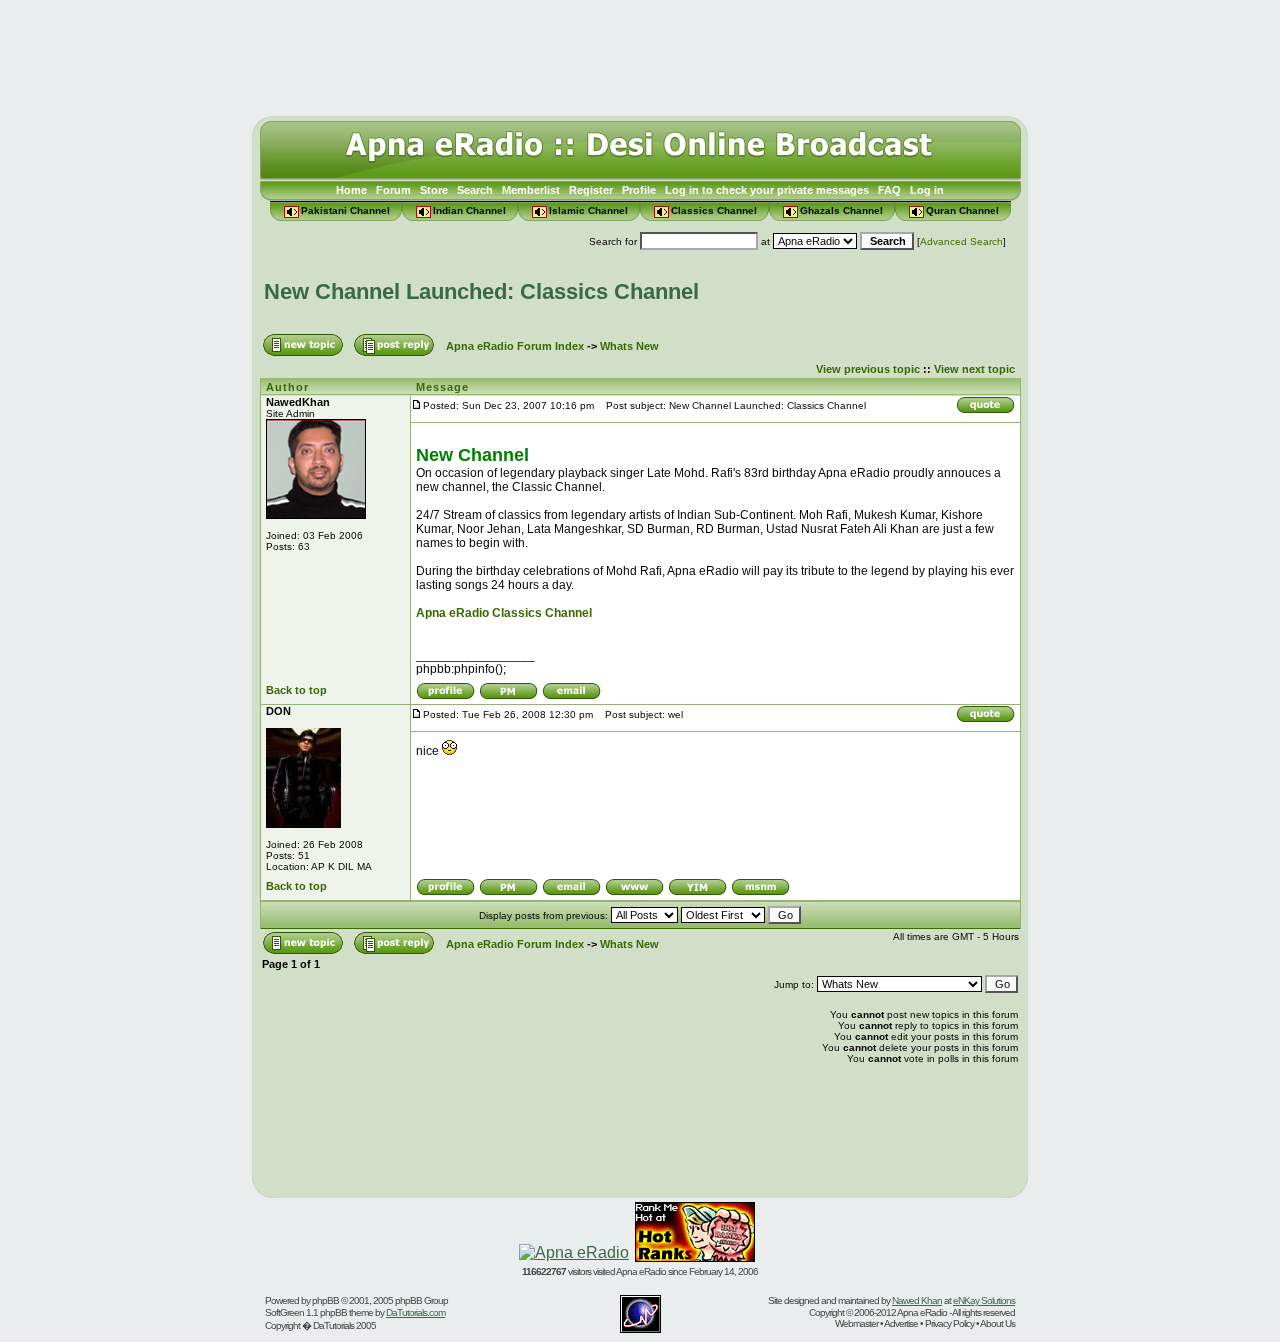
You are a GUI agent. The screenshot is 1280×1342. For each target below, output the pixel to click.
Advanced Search (961, 241)
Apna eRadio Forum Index (515, 346)
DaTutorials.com (415, 1312)
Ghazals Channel (841, 210)
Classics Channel (714, 210)
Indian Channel (469, 210)
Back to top (296, 690)
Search (475, 190)
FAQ (889, 190)
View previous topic (868, 369)
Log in (927, 190)
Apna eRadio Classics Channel (504, 613)
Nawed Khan (917, 1300)
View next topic (974, 369)
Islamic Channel (588, 210)
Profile (639, 190)
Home (351, 190)
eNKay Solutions (984, 1300)
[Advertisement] (640, 53)
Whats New (629, 346)
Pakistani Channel (345, 210)
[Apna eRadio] (574, 1252)
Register (591, 190)
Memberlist (531, 190)
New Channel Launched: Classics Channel (481, 291)
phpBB (325, 1300)
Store (434, 190)
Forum (393, 190)
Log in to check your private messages (767, 190)
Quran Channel (962, 210)
